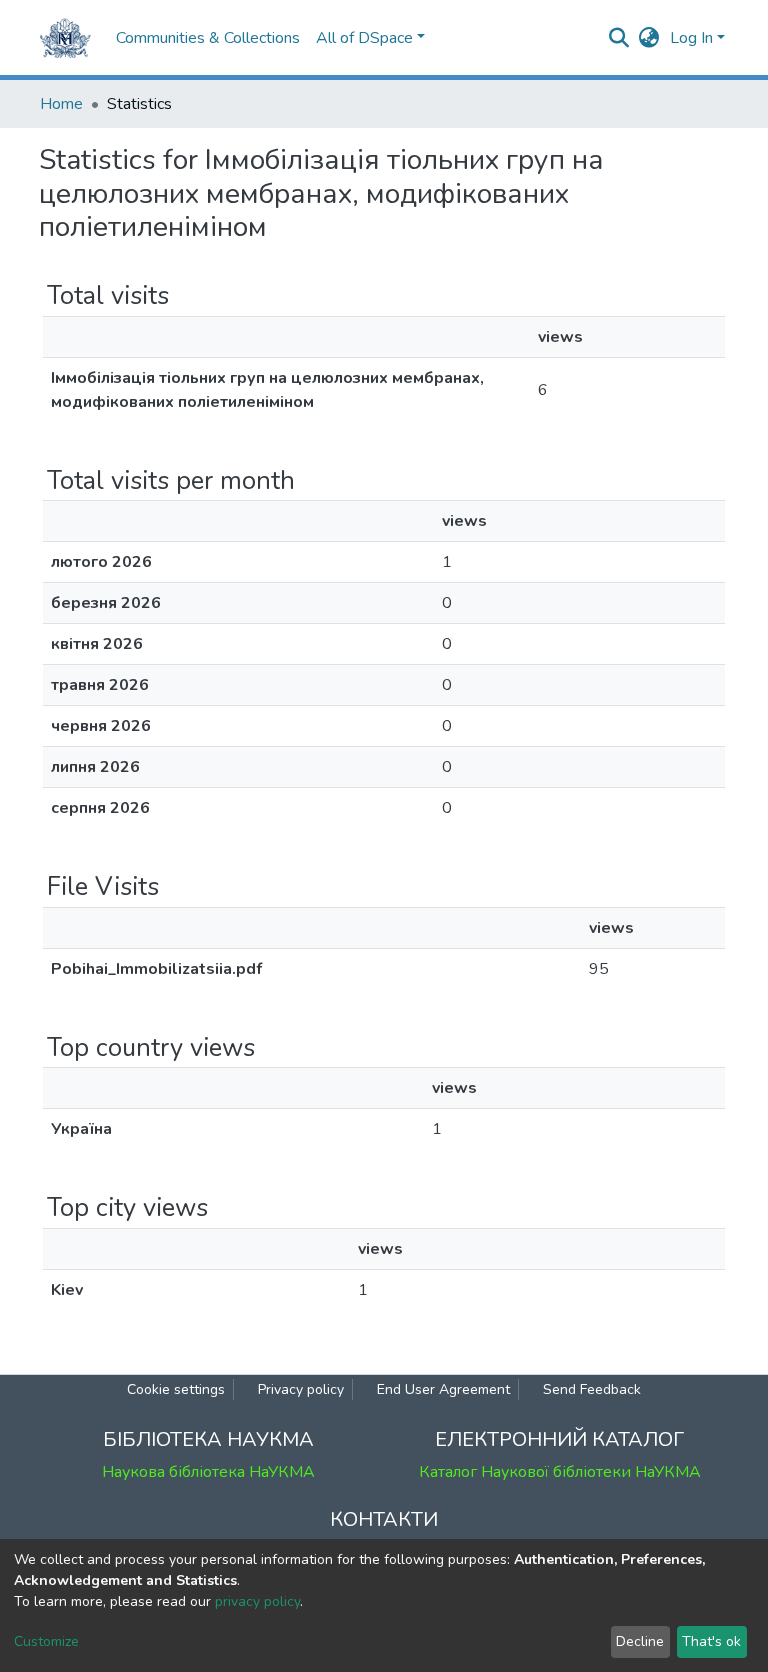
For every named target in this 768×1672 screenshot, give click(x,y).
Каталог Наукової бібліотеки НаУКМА (560, 1472)
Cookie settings (176, 1389)
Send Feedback (592, 1389)
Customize (46, 1641)
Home (61, 104)
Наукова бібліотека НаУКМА (208, 1472)
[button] (649, 38)
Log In (691, 38)
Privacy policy (301, 1389)
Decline (640, 1641)
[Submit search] (619, 38)
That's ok (711, 1641)
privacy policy (257, 1601)
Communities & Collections (208, 38)
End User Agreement (443, 1389)
